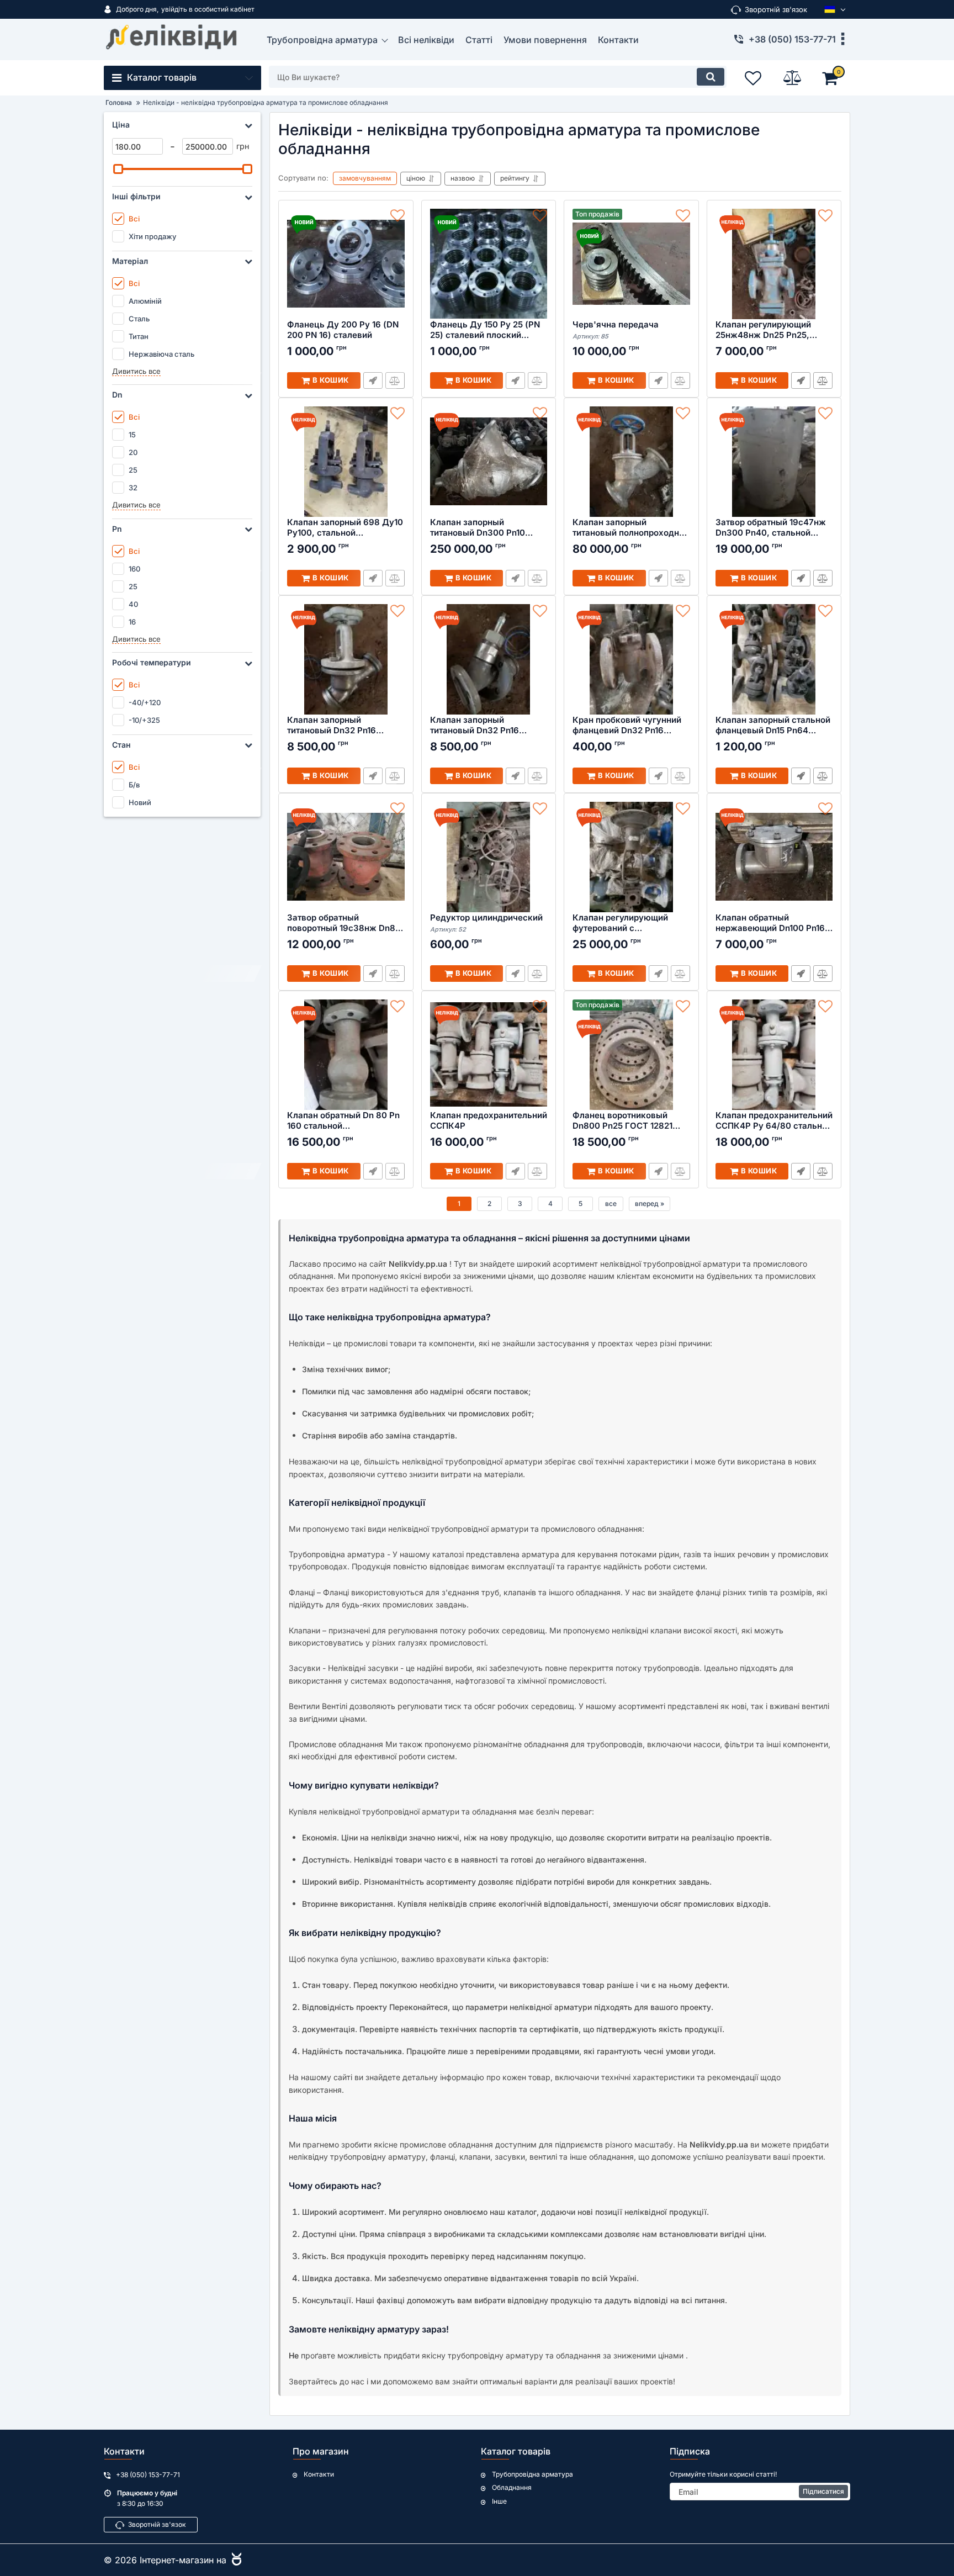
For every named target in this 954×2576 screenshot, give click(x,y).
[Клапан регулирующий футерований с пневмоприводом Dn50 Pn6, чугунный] (631, 857)
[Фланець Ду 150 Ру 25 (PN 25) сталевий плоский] (489, 264)
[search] (711, 77)
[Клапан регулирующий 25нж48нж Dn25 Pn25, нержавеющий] (774, 264)
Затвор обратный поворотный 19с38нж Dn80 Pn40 (344, 923)
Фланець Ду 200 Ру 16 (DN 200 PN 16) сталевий (343, 330)
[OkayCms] (235, 2560)
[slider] (118, 169)
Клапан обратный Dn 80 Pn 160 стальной (343, 1121)
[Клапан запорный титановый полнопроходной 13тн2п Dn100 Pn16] (631, 462)
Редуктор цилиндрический (486, 923)
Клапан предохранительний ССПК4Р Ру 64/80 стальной (774, 1121)
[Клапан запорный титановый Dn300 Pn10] (489, 462)
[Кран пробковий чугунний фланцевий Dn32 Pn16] (631, 659)
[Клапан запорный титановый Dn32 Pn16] (346, 659)
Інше (499, 2501)
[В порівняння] (823, 380)
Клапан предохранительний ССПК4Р (489, 1121)
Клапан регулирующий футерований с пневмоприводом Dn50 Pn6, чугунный (621, 923)
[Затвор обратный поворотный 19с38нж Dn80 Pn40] (346, 857)
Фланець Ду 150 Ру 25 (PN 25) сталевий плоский (485, 330)
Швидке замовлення (801, 380)
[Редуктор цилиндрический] (489, 857)
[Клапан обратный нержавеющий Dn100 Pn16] (774, 857)
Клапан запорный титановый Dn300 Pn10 (478, 528)
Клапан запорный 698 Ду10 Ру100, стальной (345, 528)
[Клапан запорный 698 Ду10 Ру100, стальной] (346, 462)
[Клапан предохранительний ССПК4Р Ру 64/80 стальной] (774, 1055)
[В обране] (397, 216)
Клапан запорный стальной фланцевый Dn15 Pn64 (773, 725)
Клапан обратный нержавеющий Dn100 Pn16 (770, 923)
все (611, 1204)
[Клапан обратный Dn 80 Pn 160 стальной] (346, 1055)
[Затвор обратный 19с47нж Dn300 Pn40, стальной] (774, 462)
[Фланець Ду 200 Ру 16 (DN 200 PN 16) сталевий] (346, 264)
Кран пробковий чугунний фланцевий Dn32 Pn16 (627, 725)
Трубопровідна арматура (532, 2474)
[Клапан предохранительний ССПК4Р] (489, 1055)
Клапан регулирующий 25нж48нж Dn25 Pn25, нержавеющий (763, 330)
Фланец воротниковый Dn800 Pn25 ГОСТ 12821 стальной (622, 1121)
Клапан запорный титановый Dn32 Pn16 (332, 725)
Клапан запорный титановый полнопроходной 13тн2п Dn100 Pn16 (631, 528)
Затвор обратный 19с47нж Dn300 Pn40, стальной (771, 528)
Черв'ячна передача (616, 330)
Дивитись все (136, 371)
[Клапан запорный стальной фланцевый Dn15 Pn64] (774, 659)
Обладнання (512, 2488)
